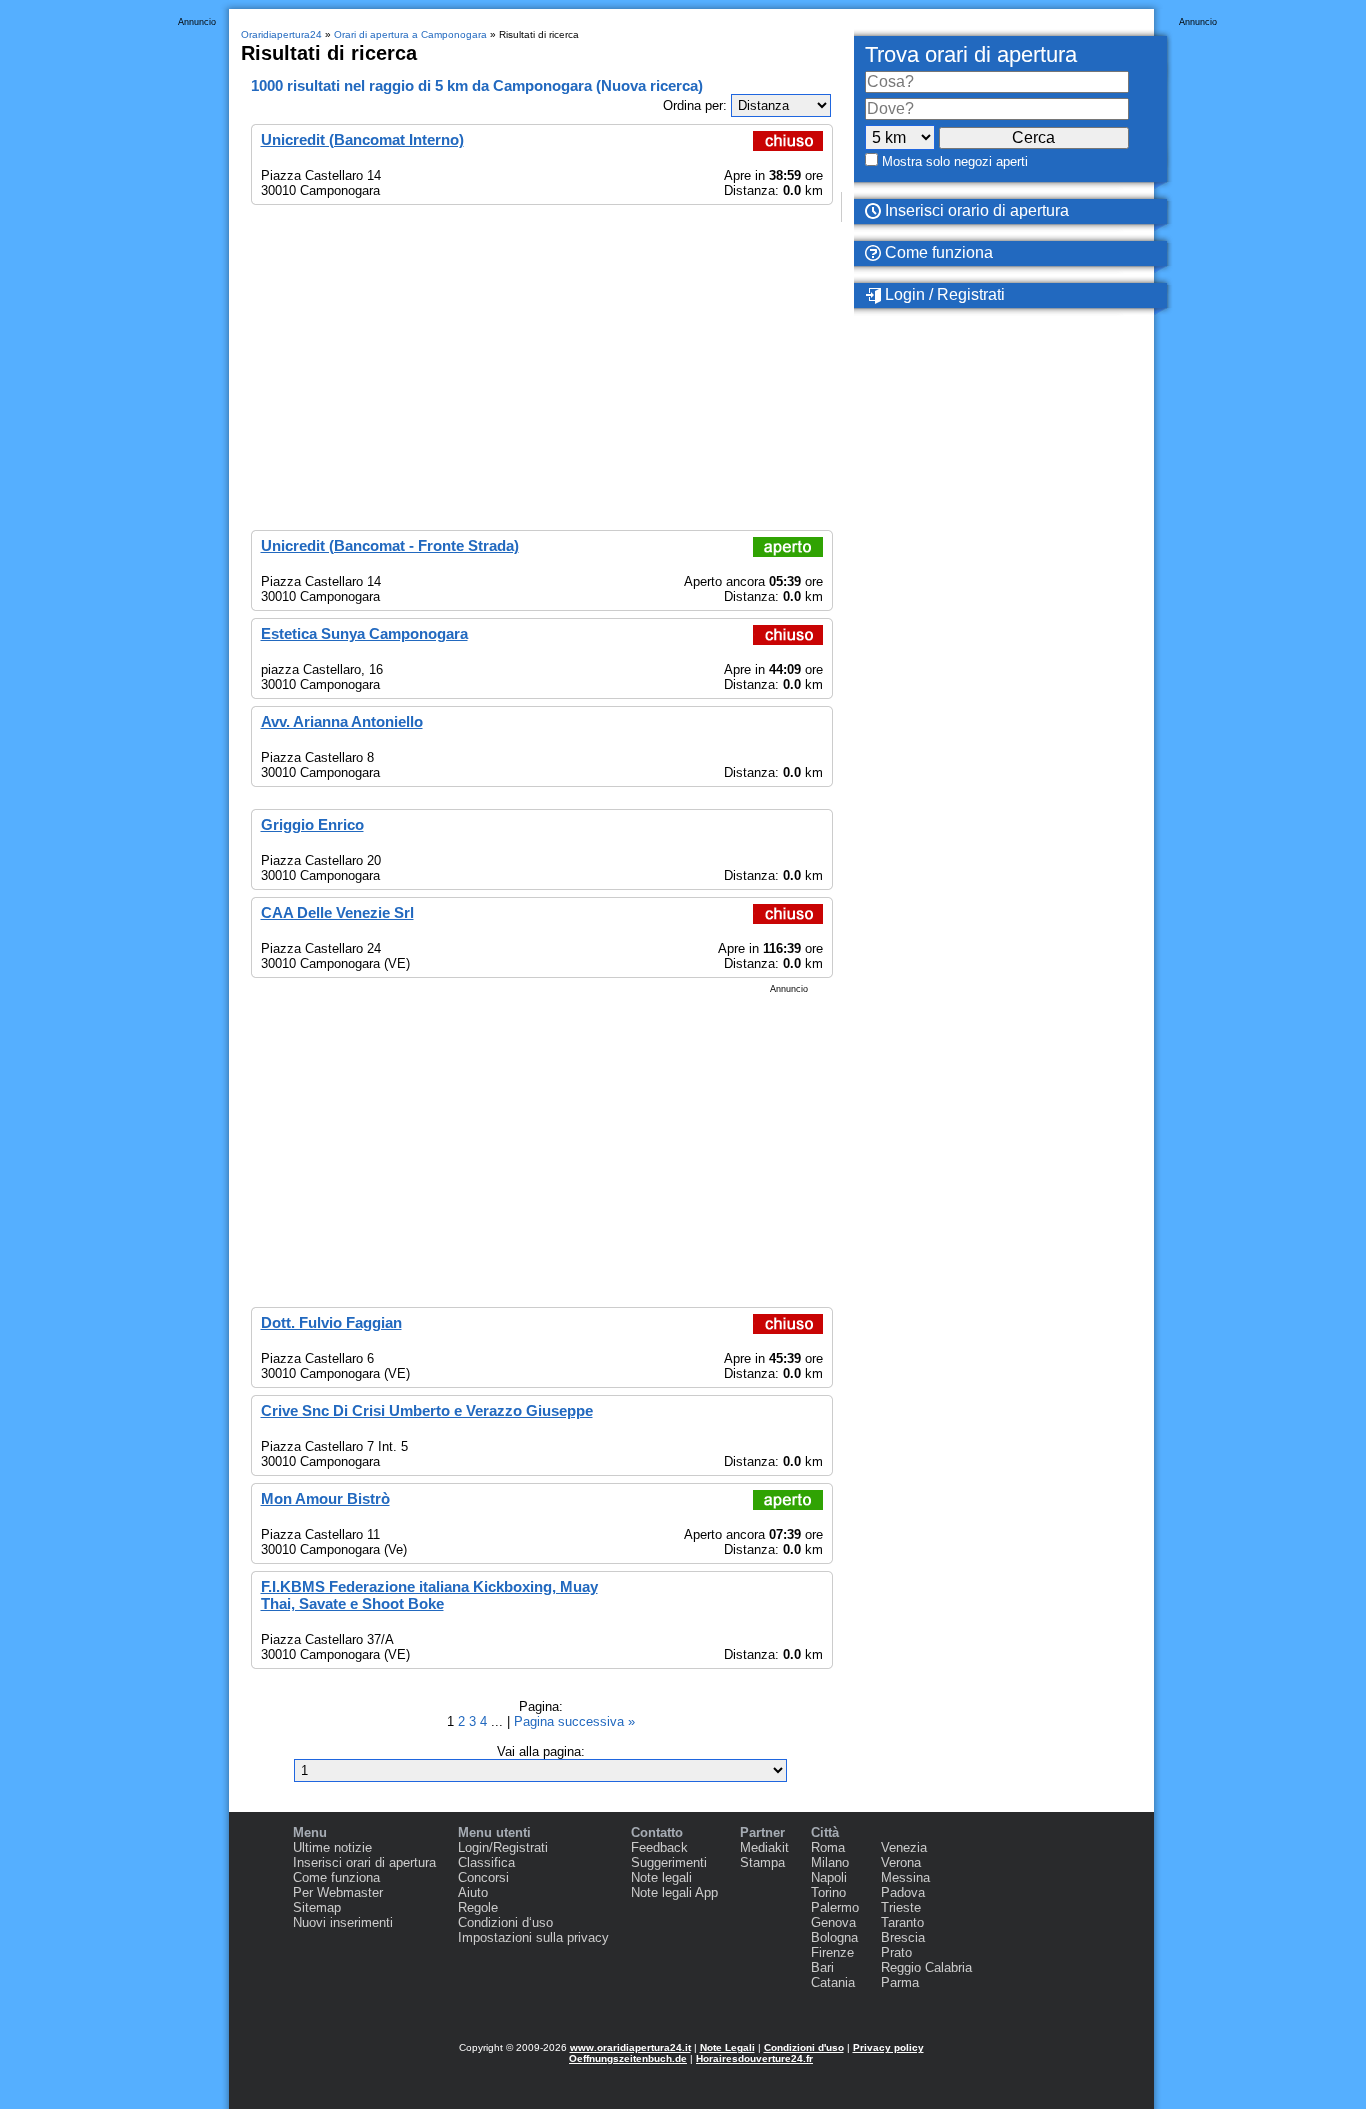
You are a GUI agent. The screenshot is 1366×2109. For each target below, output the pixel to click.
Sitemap (317, 1907)
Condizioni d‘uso (505, 1922)
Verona (901, 1862)
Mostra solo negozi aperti (955, 161)
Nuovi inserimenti (343, 1922)
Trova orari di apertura (971, 54)
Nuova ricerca (649, 85)
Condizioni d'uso (804, 2047)
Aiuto (473, 1892)
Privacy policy (888, 2047)
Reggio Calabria (926, 1967)
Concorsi (483, 1877)
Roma (828, 1847)
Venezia (904, 1847)
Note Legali (727, 2047)
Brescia (903, 1937)
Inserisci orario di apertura (975, 210)
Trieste (901, 1907)
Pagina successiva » (574, 1721)
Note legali (661, 1877)
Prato (896, 1952)
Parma (900, 1982)
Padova (903, 1892)
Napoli (829, 1877)
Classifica (486, 1862)
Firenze (832, 1952)
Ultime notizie (332, 1847)
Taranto (902, 1922)
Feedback (659, 1847)
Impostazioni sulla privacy (533, 1937)
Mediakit (764, 1847)
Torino (828, 1892)
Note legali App (674, 1892)
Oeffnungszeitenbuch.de (628, 2058)
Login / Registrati (943, 294)
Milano (830, 1862)
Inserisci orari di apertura (364, 1862)
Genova (833, 1922)
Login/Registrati (503, 1847)
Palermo (835, 1907)
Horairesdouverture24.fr (754, 2058)
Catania (833, 1982)
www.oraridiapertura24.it (630, 2047)
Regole (478, 1907)
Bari (822, 1967)
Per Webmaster (338, 1892)
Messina (905, 1877)
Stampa (762, 1862)
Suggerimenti (669, 1862)
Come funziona (937, 252)
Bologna (834, 1937)
